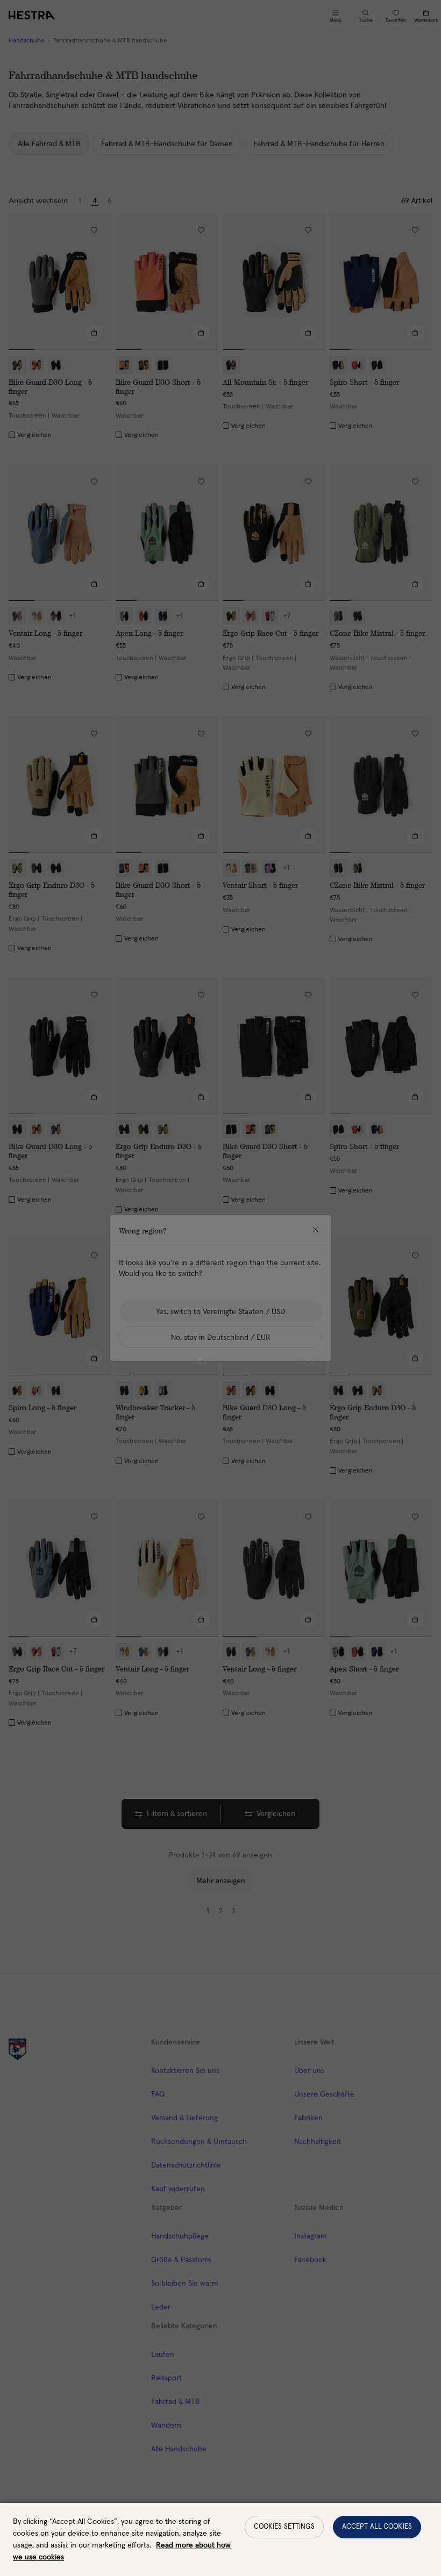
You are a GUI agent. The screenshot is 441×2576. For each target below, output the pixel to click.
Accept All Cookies (377, 2527)
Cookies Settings (284, 2527)
